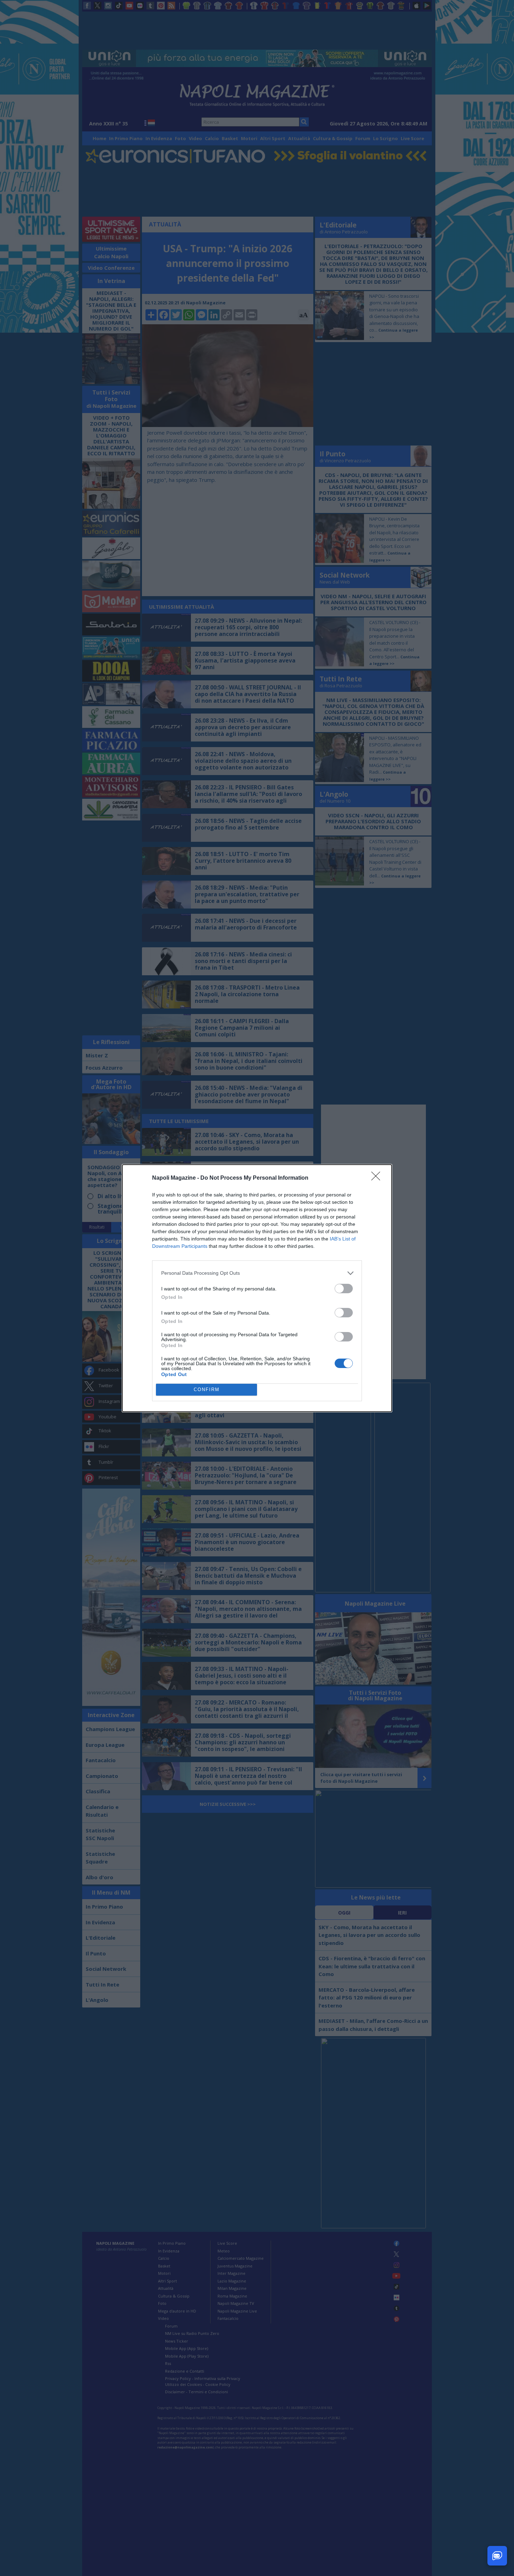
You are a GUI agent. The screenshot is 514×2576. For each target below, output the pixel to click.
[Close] (378, 1178)
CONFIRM (207, 1390)
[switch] (344, 1289)
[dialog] (257, 1288)
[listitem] (257, 1273)
